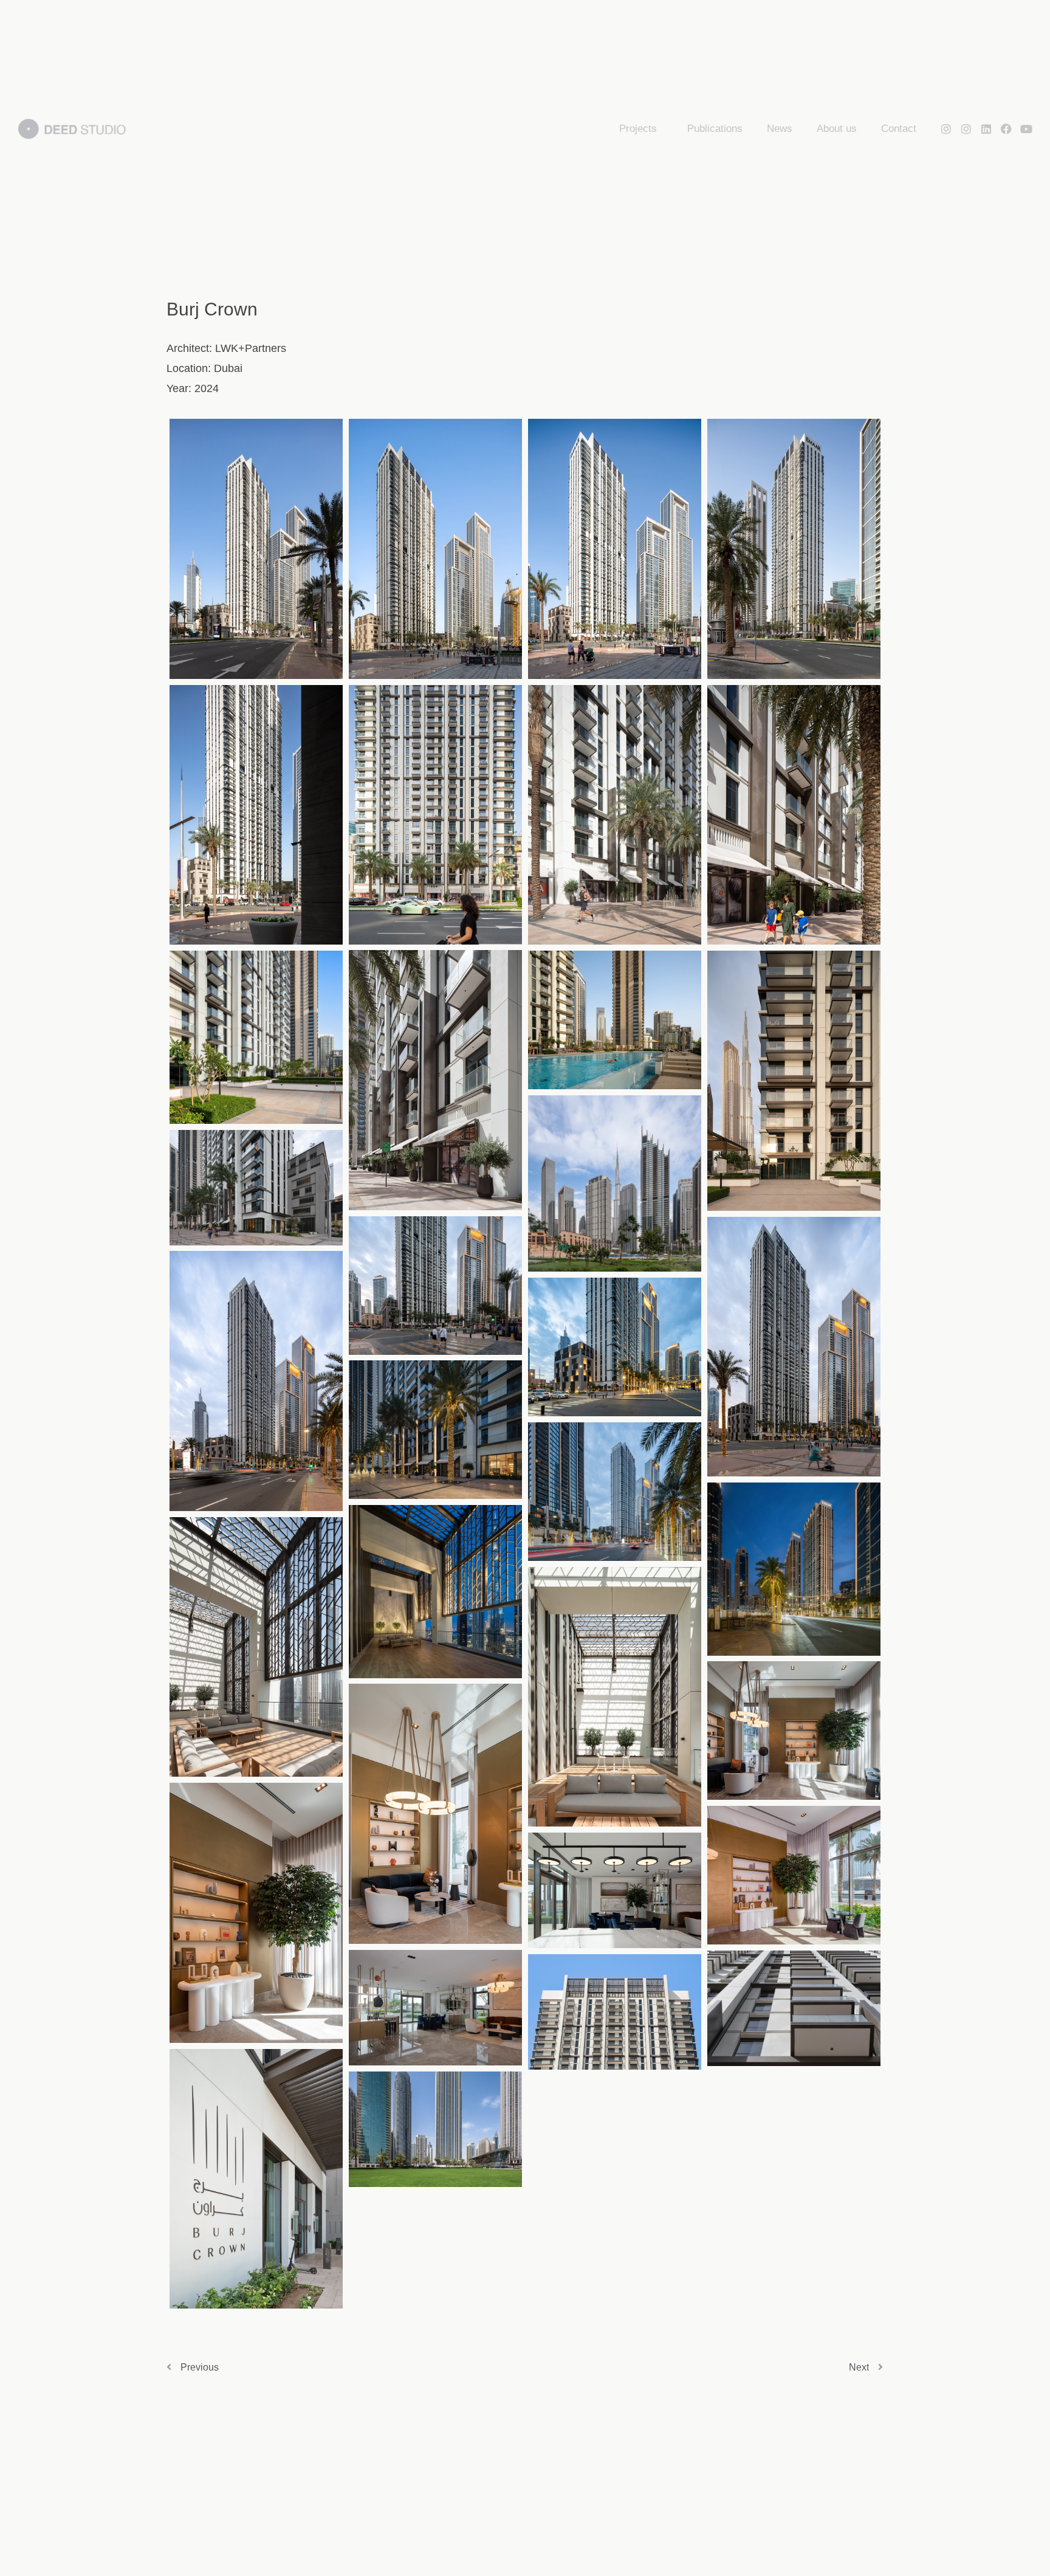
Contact (899, 129)
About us (837, 129)
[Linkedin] (986, 129)
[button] (256, 549)
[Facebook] (1006, 129)
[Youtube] (1026, 129)
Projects (638, 129)
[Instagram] (946, 129)
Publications (715, 129)
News (780, 129)
